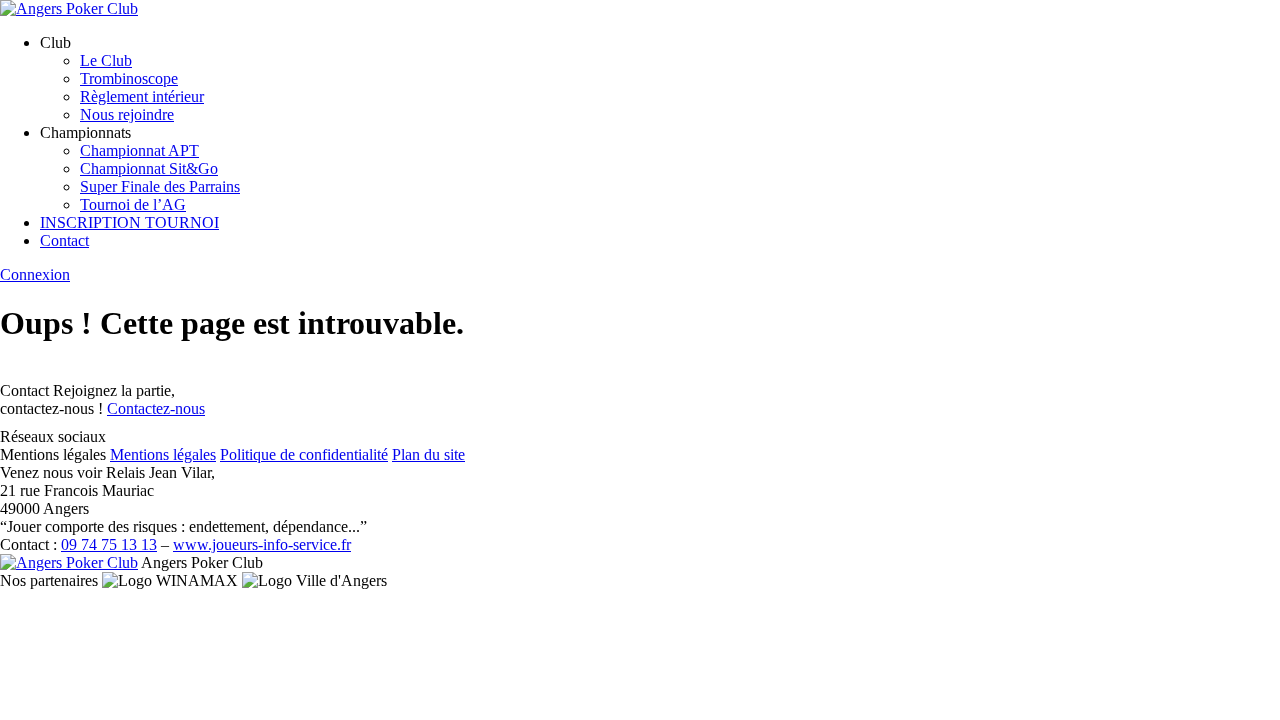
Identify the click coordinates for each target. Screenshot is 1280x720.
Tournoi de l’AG (133, 204)
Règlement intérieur (142, 96)
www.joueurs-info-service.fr (262, 544)
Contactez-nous (156, 408)
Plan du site (428, 454)
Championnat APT (139, 150)
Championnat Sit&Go (149, 168)
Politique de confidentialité (304, 454)
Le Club (106, 60)
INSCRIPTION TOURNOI (129, 222)
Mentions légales (163, 454)
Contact (64, 240)
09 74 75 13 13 (109, 544)
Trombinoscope (129, 78)
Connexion (35, 274)
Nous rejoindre (127, 114)
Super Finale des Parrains (160, 186)
